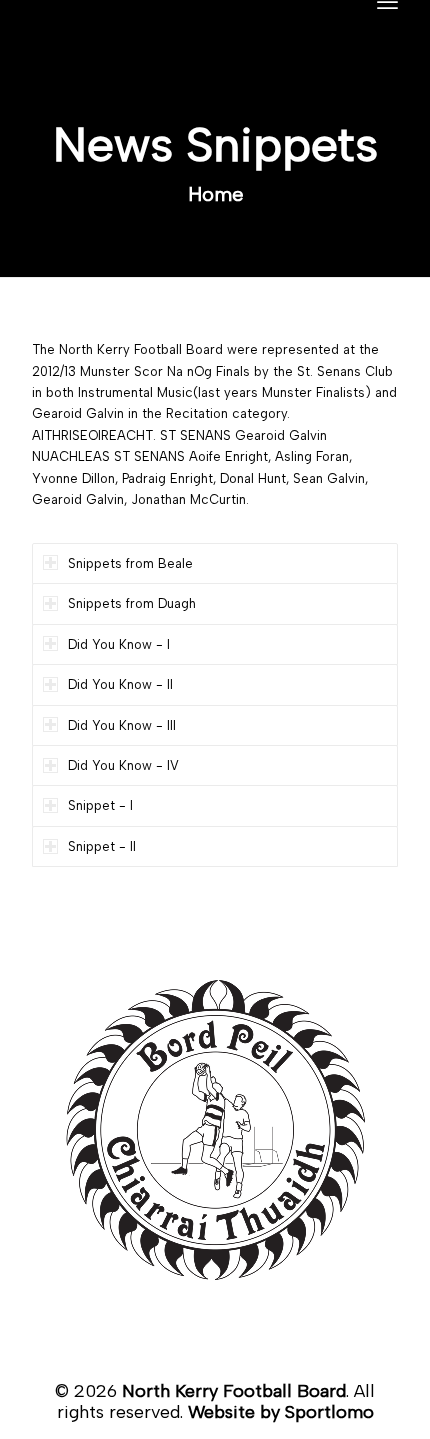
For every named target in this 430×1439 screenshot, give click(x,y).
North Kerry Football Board (234, 1391)
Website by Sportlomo (281, 1412)
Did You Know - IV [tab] (123, 765)
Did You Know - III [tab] (122, 725)
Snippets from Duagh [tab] (132, 603)
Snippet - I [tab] (100, 805)
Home (216, 194)
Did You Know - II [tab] (120, 684)
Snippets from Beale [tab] (130, 563)
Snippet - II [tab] (102, 846)
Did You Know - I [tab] (119, 644)
